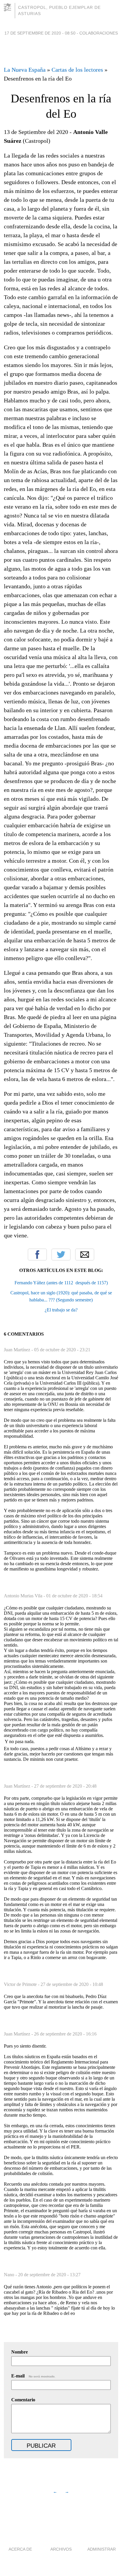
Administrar (102, 2549)
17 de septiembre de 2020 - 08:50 (40, 33)
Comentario (23, 2400)
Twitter (61, 1255)
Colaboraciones (99, 33)
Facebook (37, 1255)
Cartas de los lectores (77, 70)
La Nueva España (25, 70)
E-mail (33, 2376)
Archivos (61, 2549)
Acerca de (20, 2549)
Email (85, 1255)
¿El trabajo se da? (61, 1310)
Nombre (20, 2352)
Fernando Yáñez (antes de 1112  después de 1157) (61, 1283)
